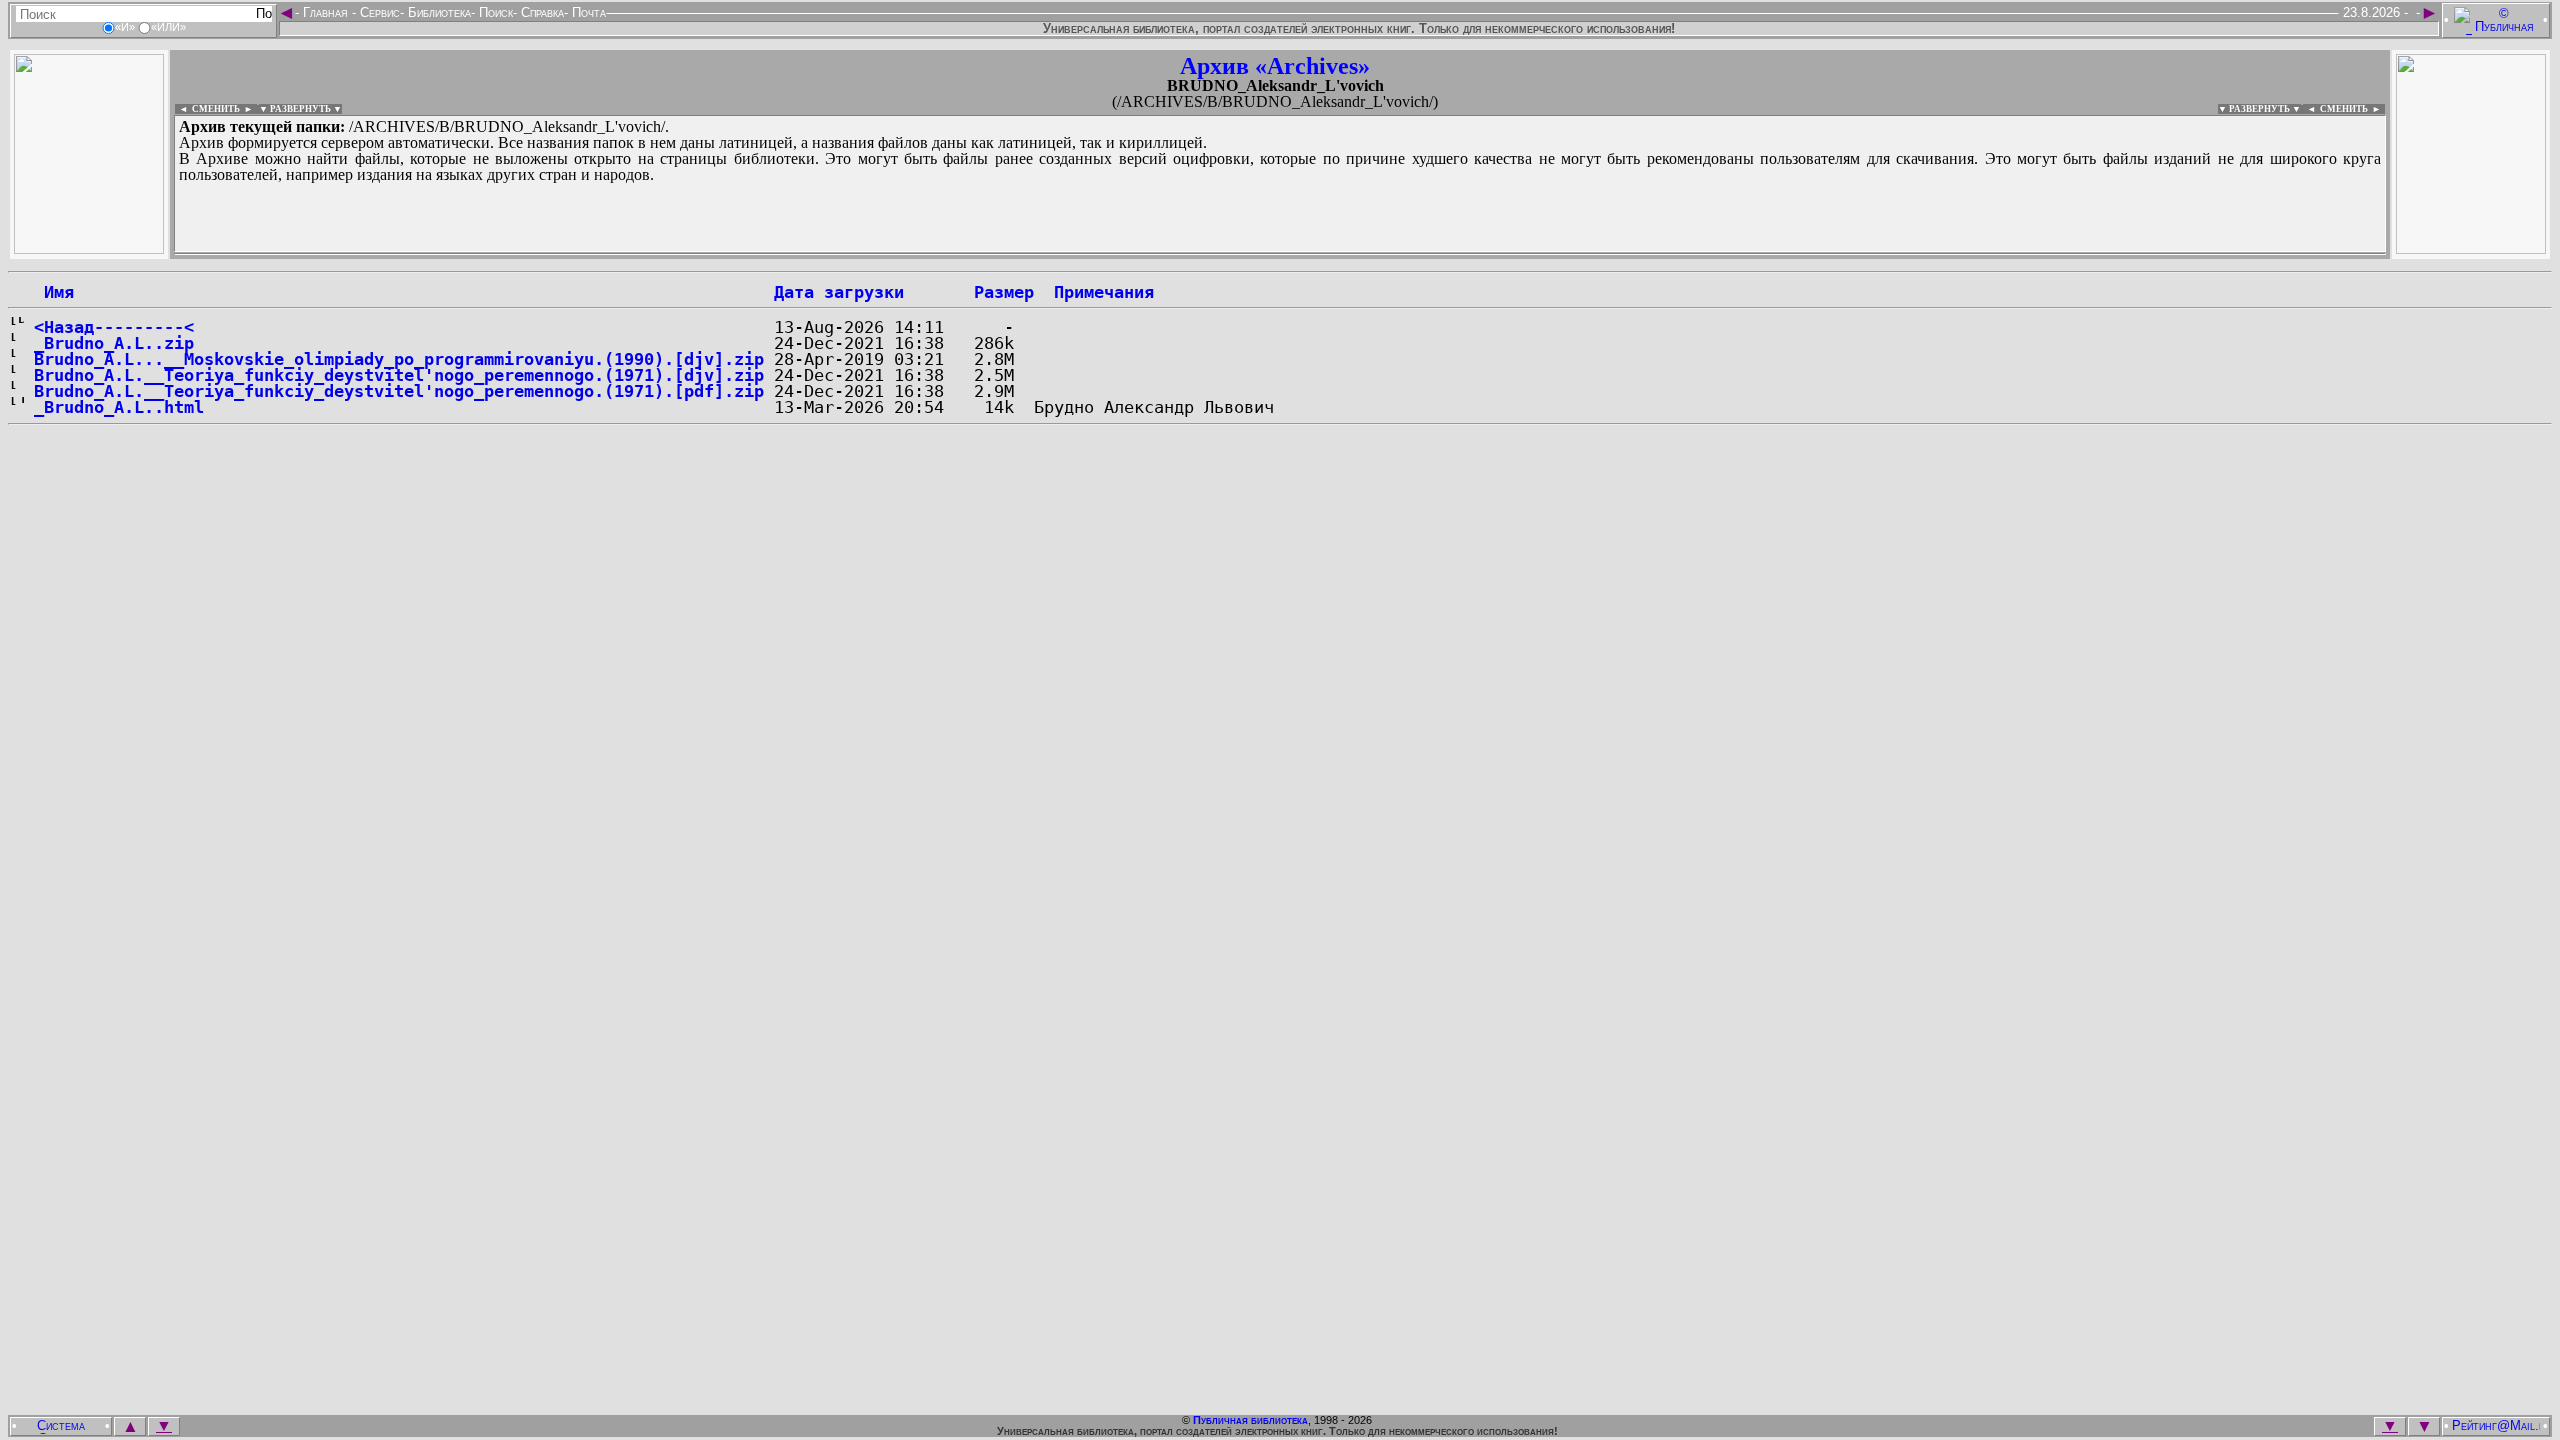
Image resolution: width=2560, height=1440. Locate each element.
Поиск (494, 12)
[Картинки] (2471, 248)
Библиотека (437, 12)
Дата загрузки (839, 292)
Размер (1004, 292)
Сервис (378, 12)
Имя (54, 292)
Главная (325, 12)
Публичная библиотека (1250, 1420)
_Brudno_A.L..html (119, 407)
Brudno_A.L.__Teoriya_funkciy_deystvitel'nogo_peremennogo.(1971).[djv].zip (399, 375)
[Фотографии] (89, 248)
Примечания (1104, 292)
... (659, 254)
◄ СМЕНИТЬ (207, 109)
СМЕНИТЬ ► (2352, 109)
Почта (587, 12)
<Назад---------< (114, 327)
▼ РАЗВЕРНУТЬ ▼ (300, 109)
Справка (540, 12)
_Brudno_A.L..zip (114, 343)
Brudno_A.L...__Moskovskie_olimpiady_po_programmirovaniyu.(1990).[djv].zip (399, 359)
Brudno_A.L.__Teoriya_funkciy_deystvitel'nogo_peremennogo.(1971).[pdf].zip (399, 391)
